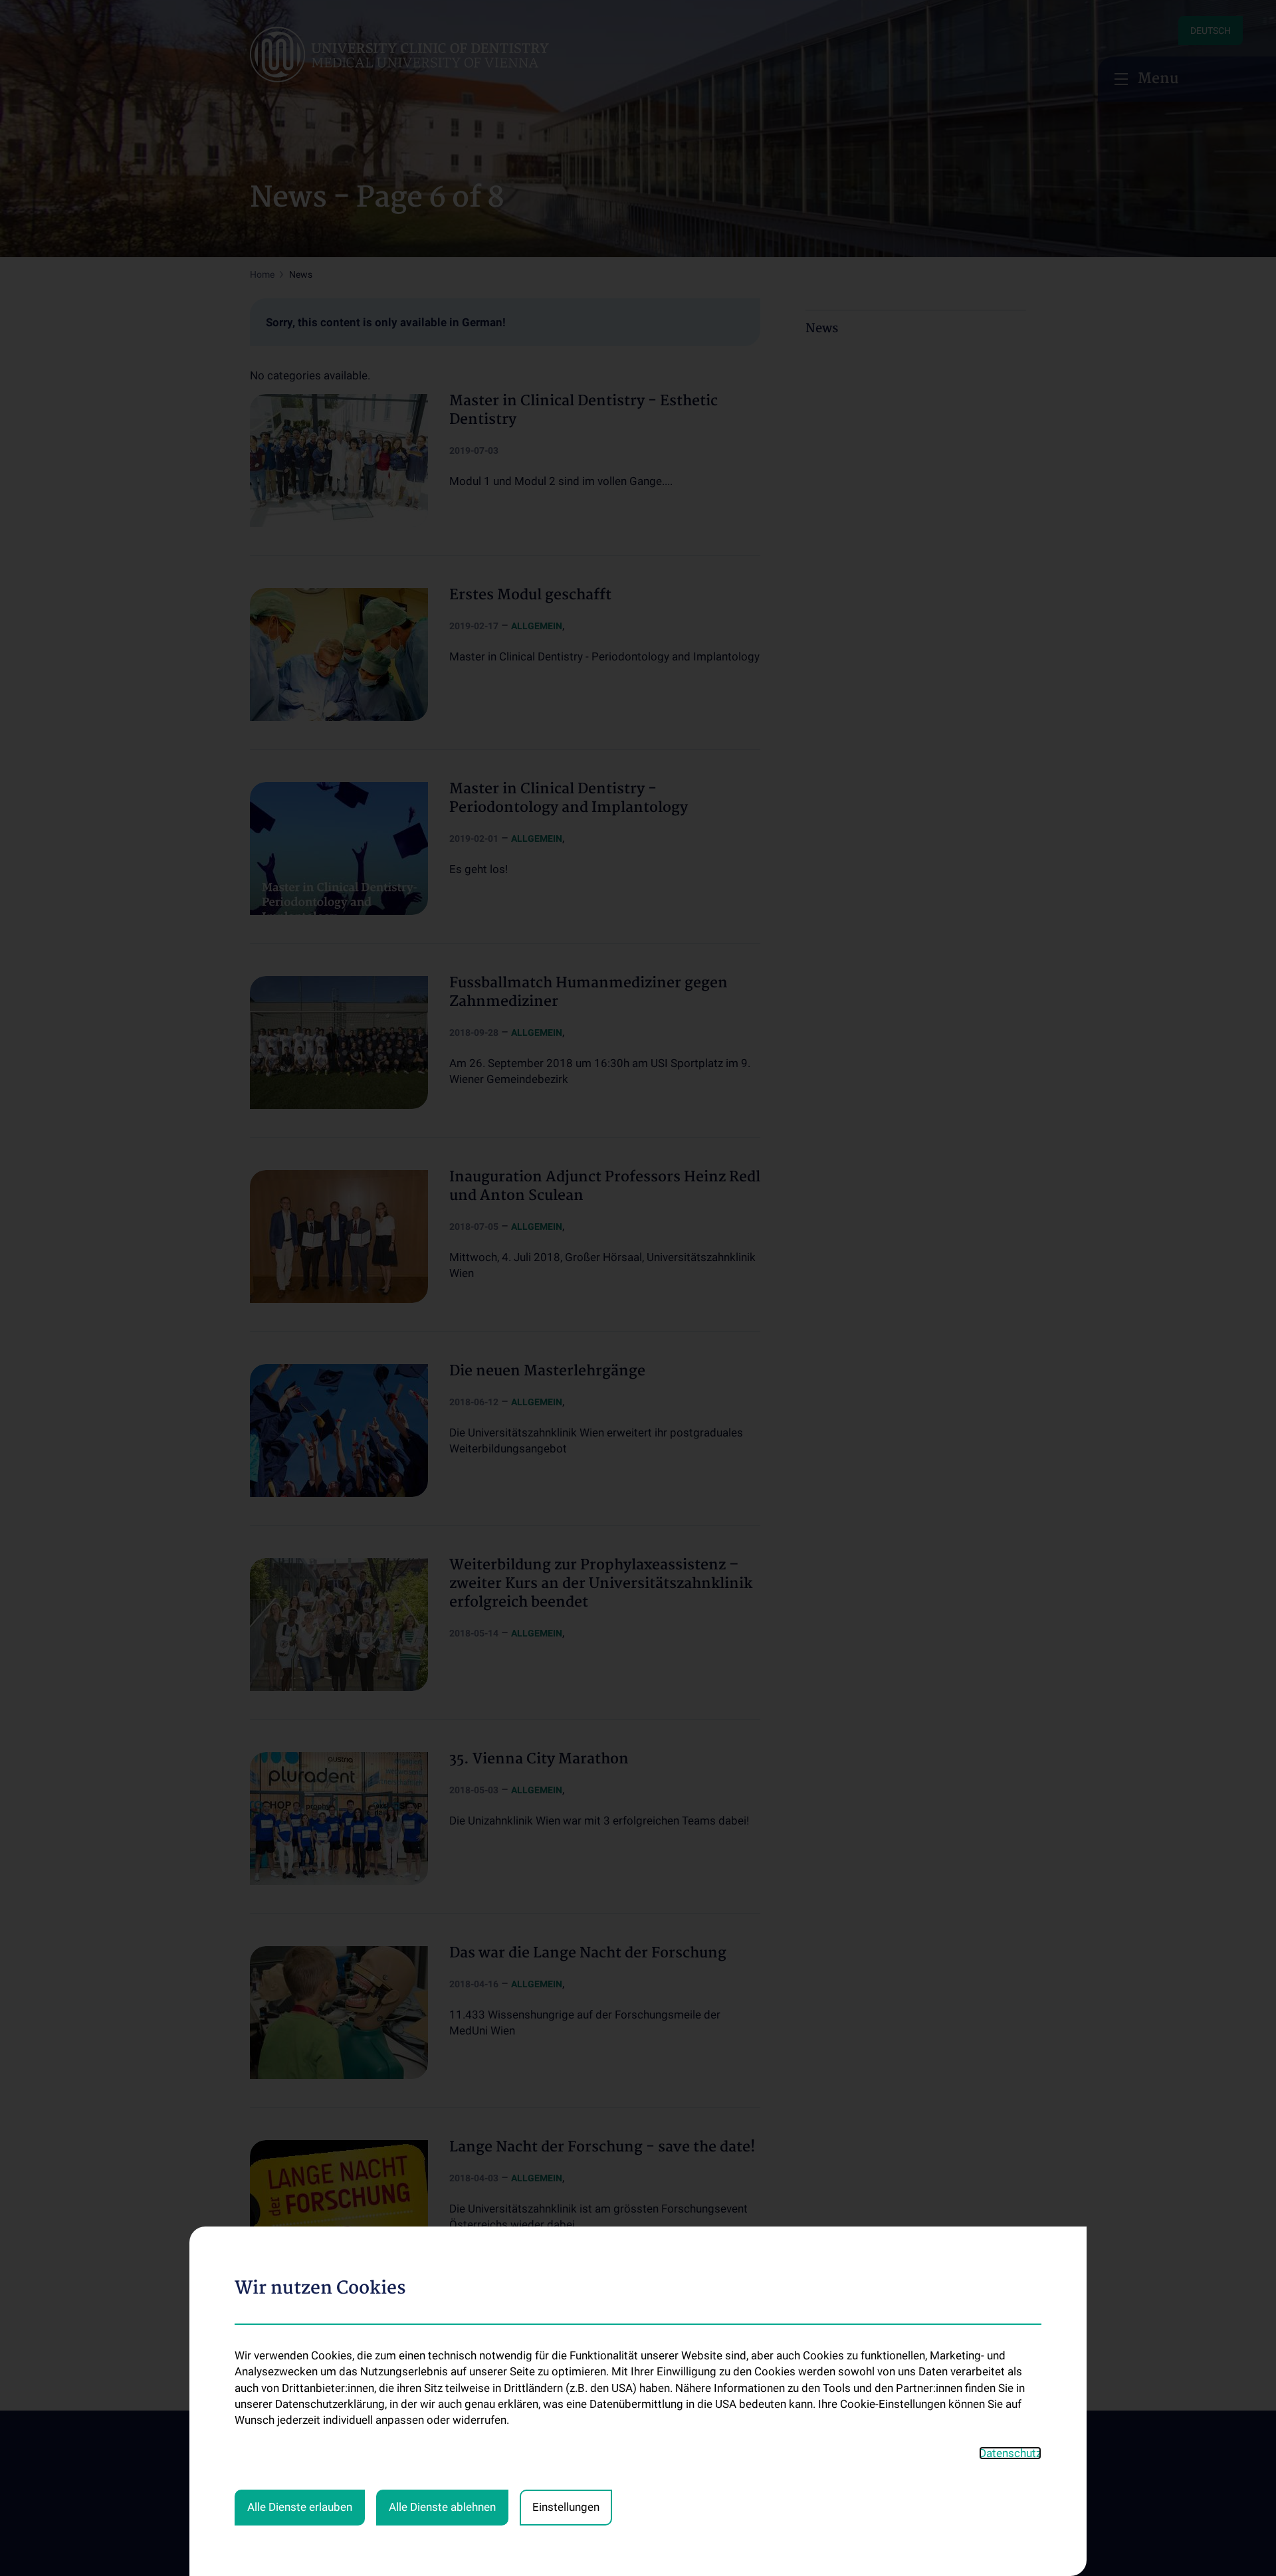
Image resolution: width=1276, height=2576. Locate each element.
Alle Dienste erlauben (300, 2507)
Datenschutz (1010, 2453)
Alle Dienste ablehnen (442, 2507)
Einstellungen (566, 2507)
